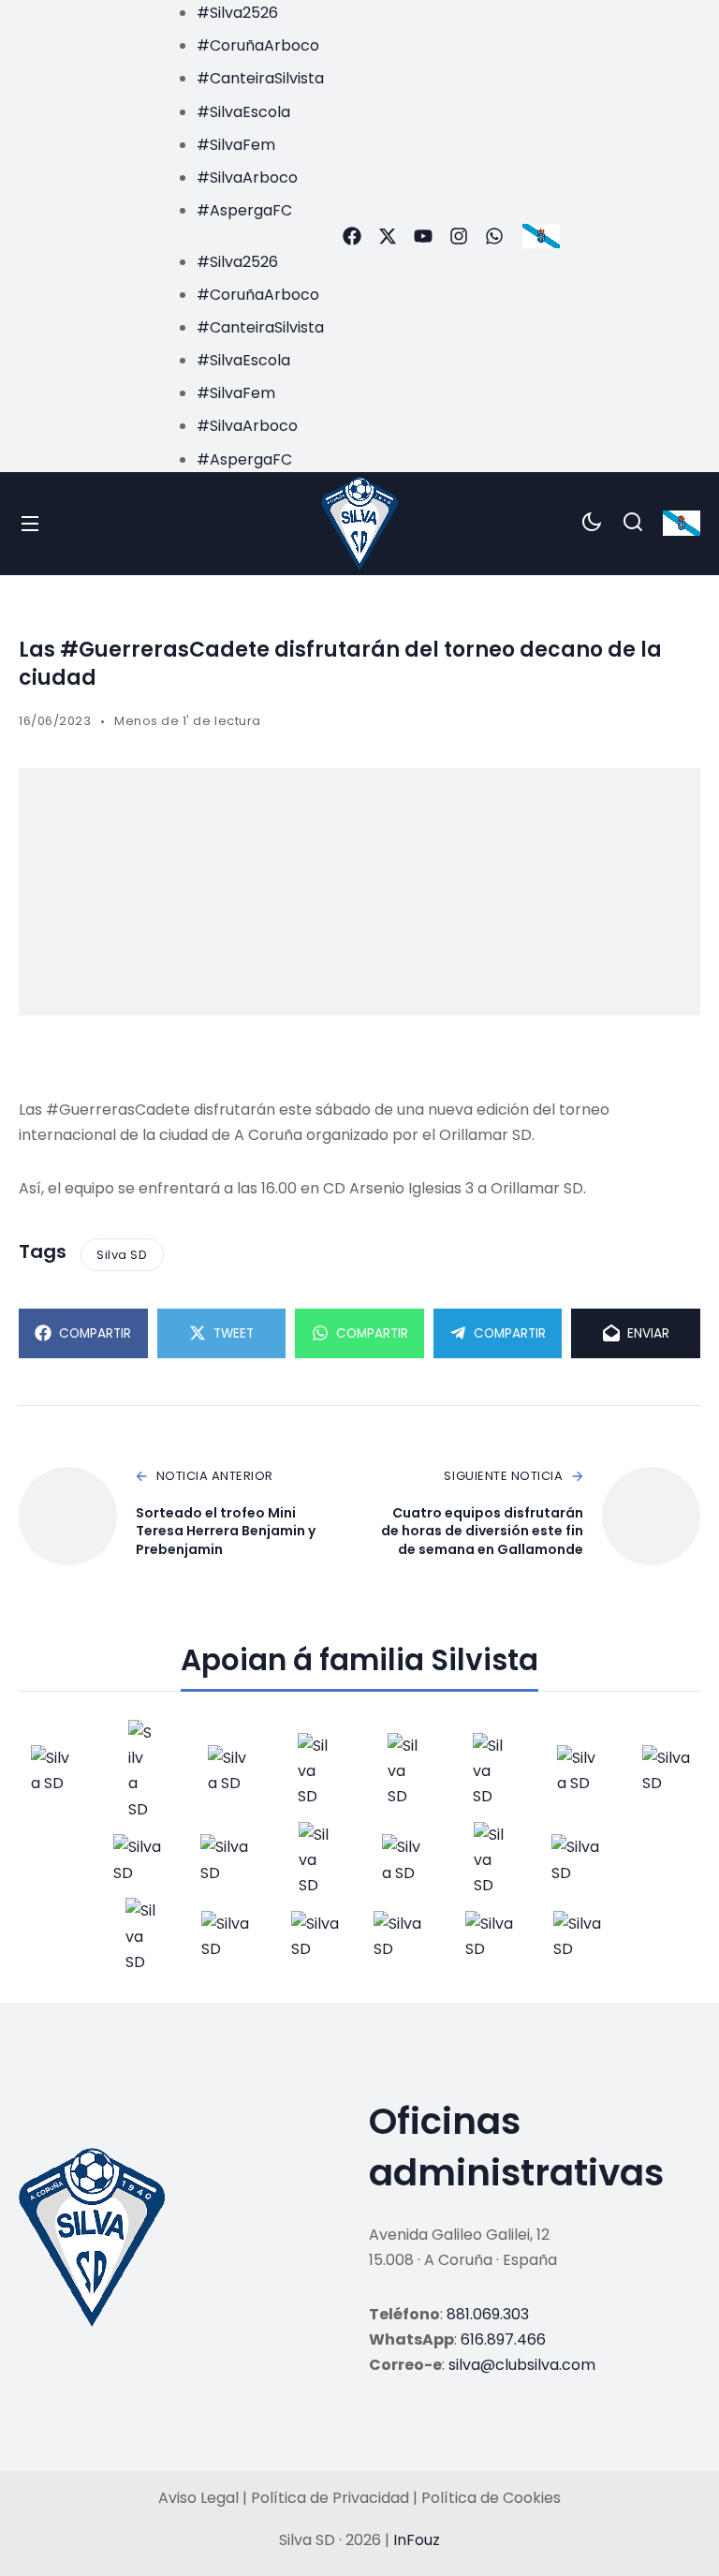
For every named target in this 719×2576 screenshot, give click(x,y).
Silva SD (122, 1255)
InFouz (417, 2540)
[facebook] (352, 236)
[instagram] (459, 236)
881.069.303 (488, 2314)
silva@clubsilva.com (522, 2365)
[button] (242, 236)
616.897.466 (503, 2339)
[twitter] (388, 236)
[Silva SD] (359, 524)
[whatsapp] (494, 236)
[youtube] (423, 236)
